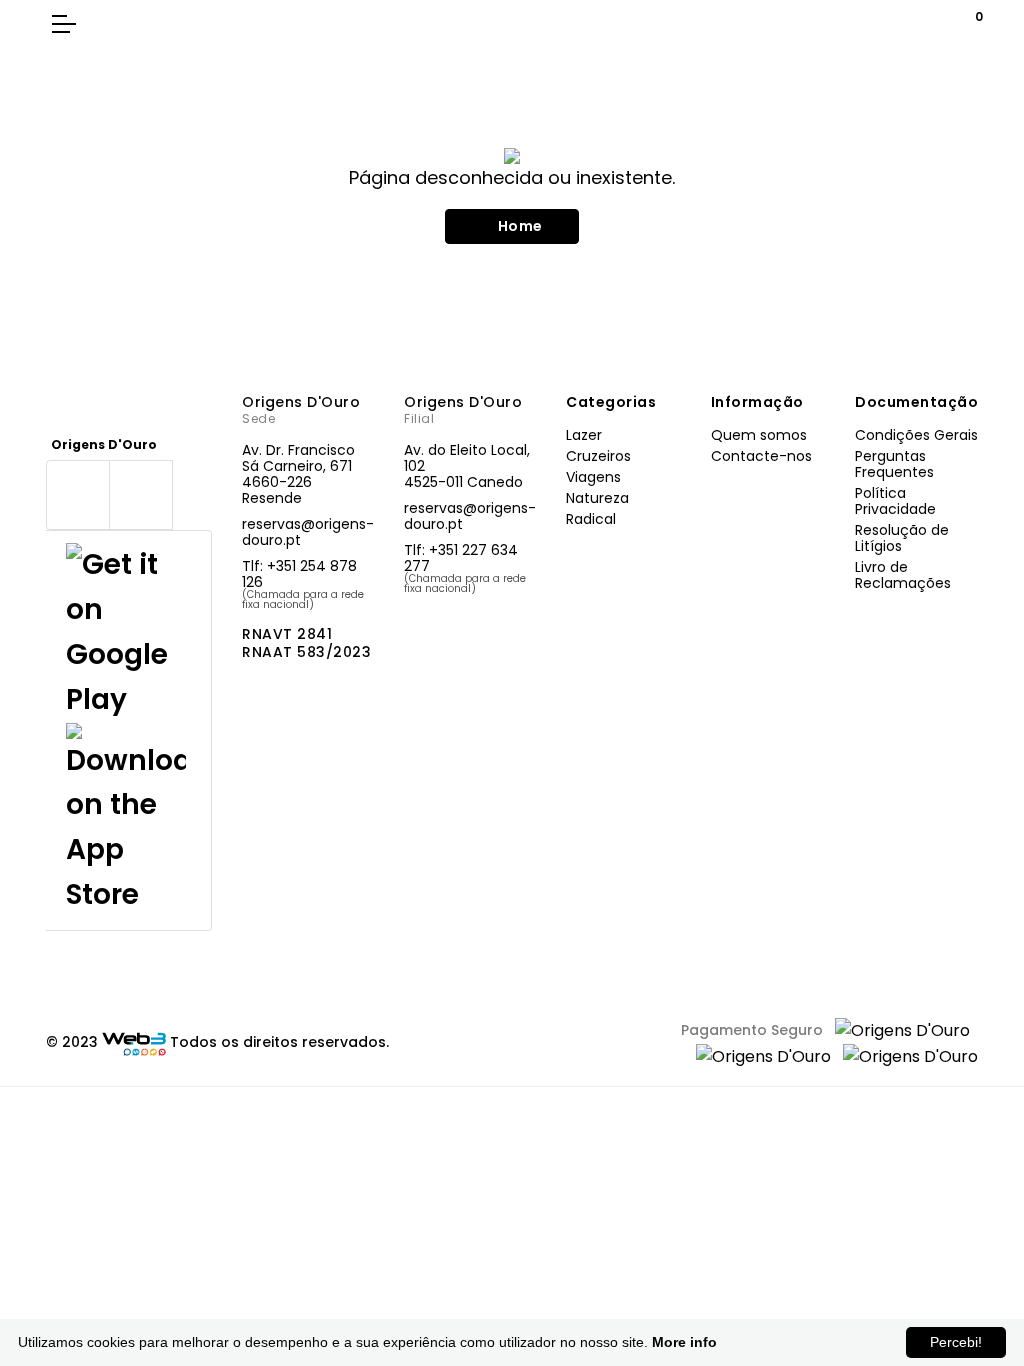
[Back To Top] (968, 1246)
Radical (591, 519)
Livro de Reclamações (903, 575)
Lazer (584, 435)
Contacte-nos (761, 456)
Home (520, 226)
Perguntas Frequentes (894, 464)
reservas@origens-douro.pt (308, 532)
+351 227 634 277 (461, 558)
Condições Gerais (916, 435)
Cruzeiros (598, 456)
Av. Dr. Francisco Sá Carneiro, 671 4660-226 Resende (298, 474)
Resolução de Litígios (902, 538)
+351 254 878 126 (299, 574)
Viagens (593, 477)
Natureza (597, 498)
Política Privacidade (895, 501)
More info (684, 1342)
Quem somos (759, 435)
